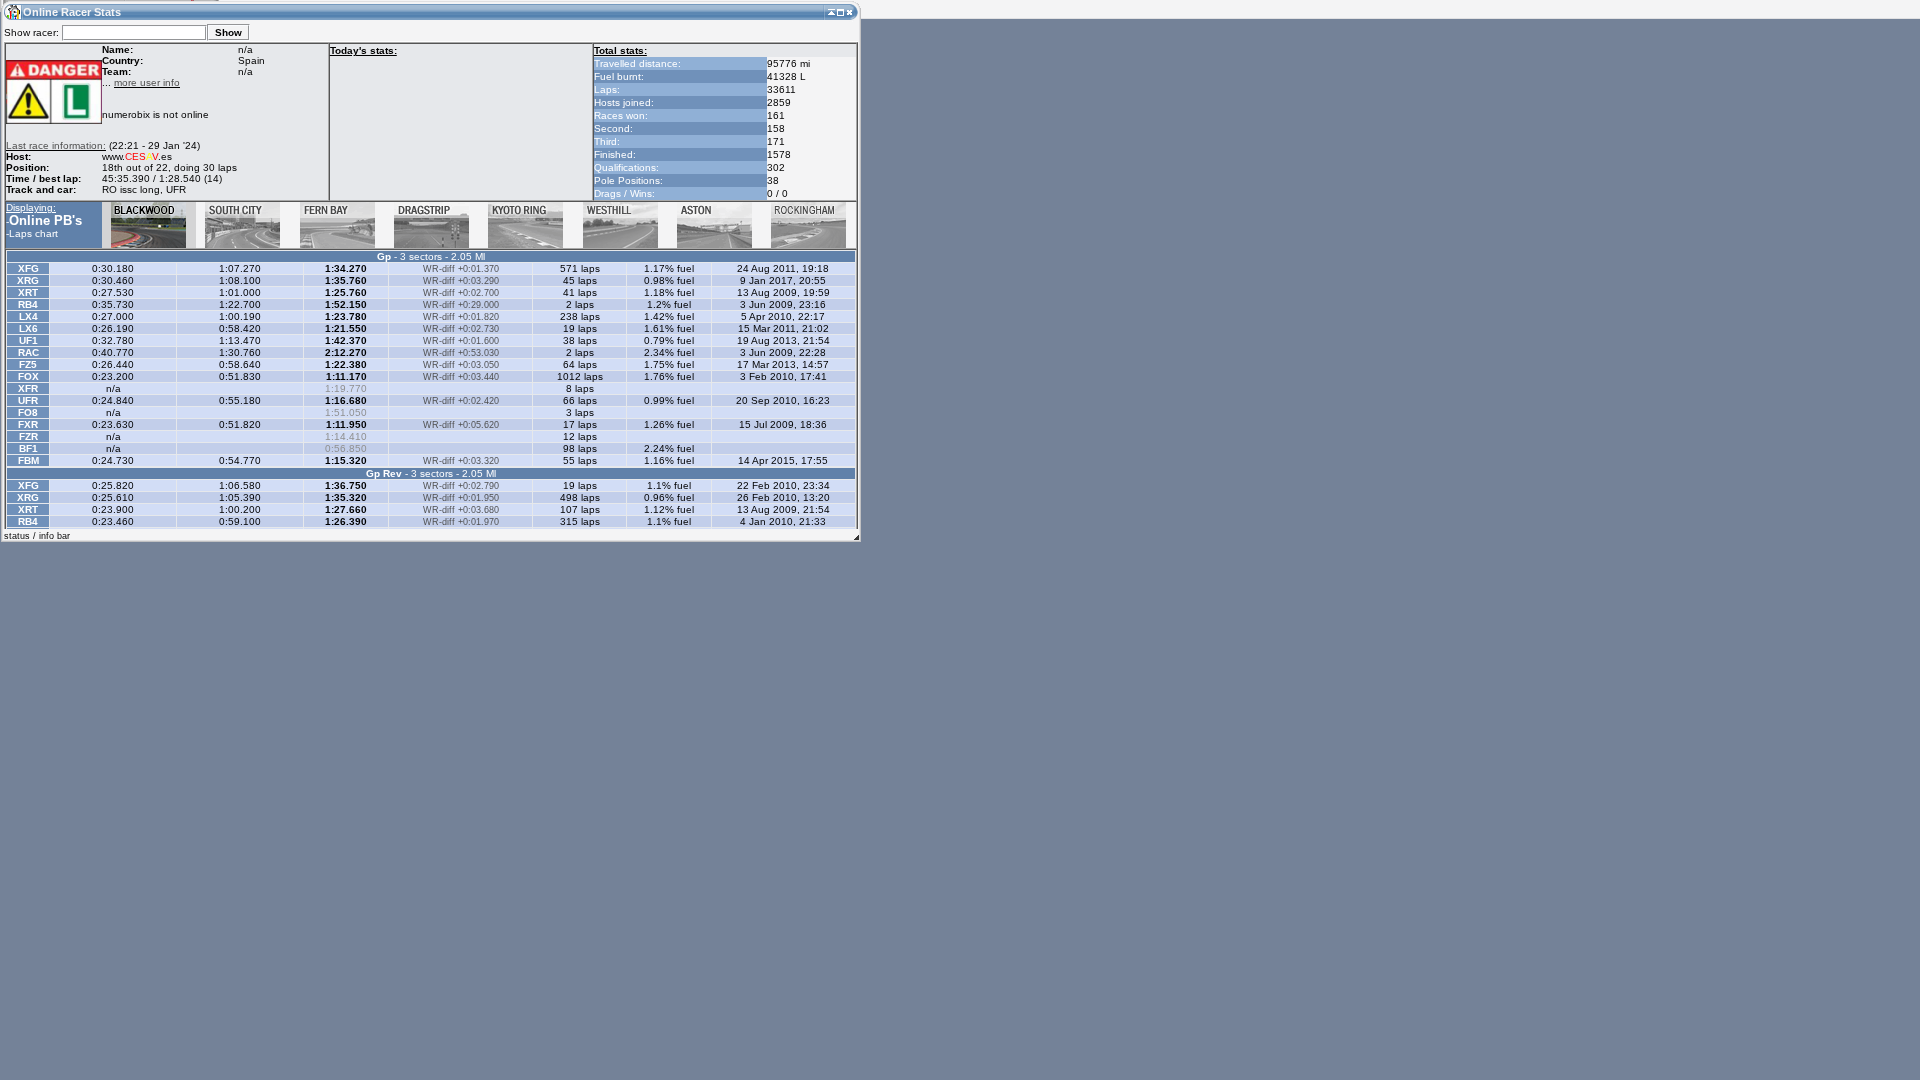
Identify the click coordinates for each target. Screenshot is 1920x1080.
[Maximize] (840, 11)
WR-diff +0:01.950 (461, 498)
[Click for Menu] (12, 11)
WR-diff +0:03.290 (461, 281)
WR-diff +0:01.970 (461, 522)
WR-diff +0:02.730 (461, 329)
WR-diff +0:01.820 (461, 317)
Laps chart (33, 233)
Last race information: (56, 145)
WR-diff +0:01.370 (461, 269)
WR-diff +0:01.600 (461, 341)
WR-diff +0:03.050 (461, 365)
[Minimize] (831, 11)
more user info (147, 82)
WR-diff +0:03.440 (461, 377)
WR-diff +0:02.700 (461, 293)
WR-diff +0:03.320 (461, 461)
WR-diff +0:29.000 (461, 305)
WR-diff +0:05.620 (461, 425)
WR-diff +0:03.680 (461, 510)
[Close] (849, 11)
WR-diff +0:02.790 (461, 486)
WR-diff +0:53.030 (461, 353)
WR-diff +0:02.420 (461, 401)
